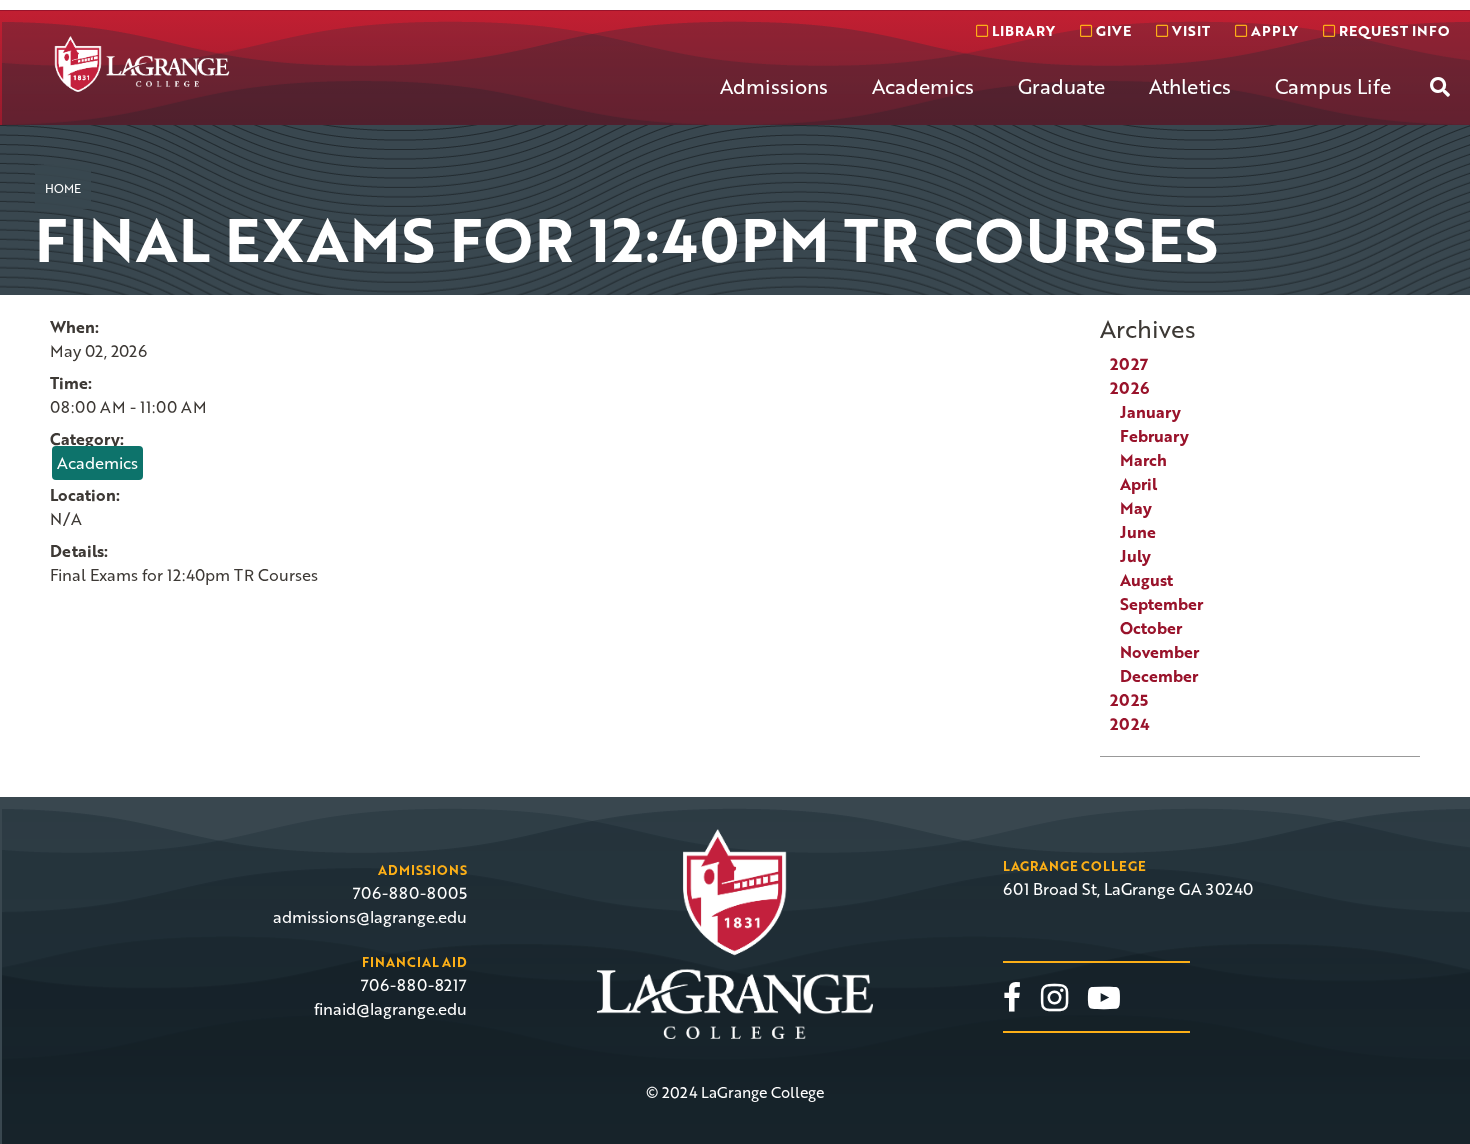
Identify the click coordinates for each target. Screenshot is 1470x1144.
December (1159, 676)
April (1138, 484)
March (1143, 460)
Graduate (1061, 86)
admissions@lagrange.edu (370, 917)
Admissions (774, 86)
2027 (1129, 364)
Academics (923, 86)
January (1150, 412)
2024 (1130, 724)
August (1146, 580)
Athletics (1190, 86)
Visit (1189, 30)
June (1138, 532)
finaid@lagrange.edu (390, 1009)
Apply (1272, 30)
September (1161, 604)
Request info (1392, 30)
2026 (1129, 388)
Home (63, 188)
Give (1111, 30)
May (1136, 508)
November (1159, 652)
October (1151, 628)
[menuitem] (774, 102)
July (1135, 556)
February (1154, 436)
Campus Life (1333, 86)
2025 (1129, 700)
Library (1021, 30)
